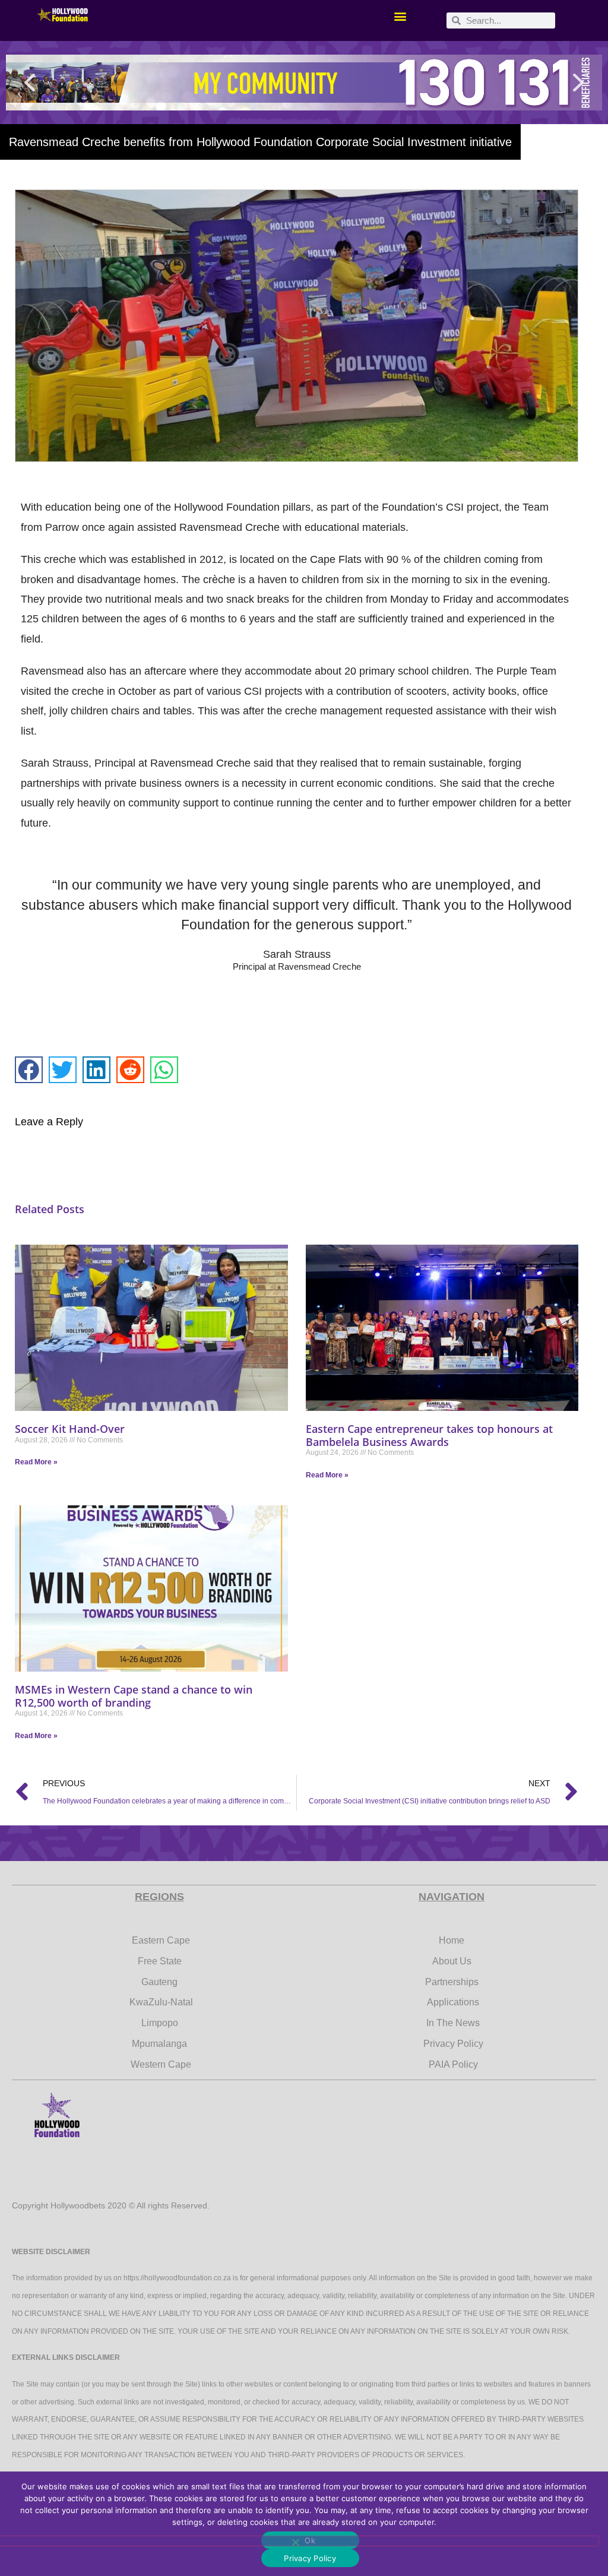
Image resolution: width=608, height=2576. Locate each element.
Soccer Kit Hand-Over (70, 1429)
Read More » (36, 1462)
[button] (400, 16)
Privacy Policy (310, 2558)
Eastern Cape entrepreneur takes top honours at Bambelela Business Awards (429, 1435)
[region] (304, 83)
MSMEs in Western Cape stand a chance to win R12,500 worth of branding (134, 1696)
